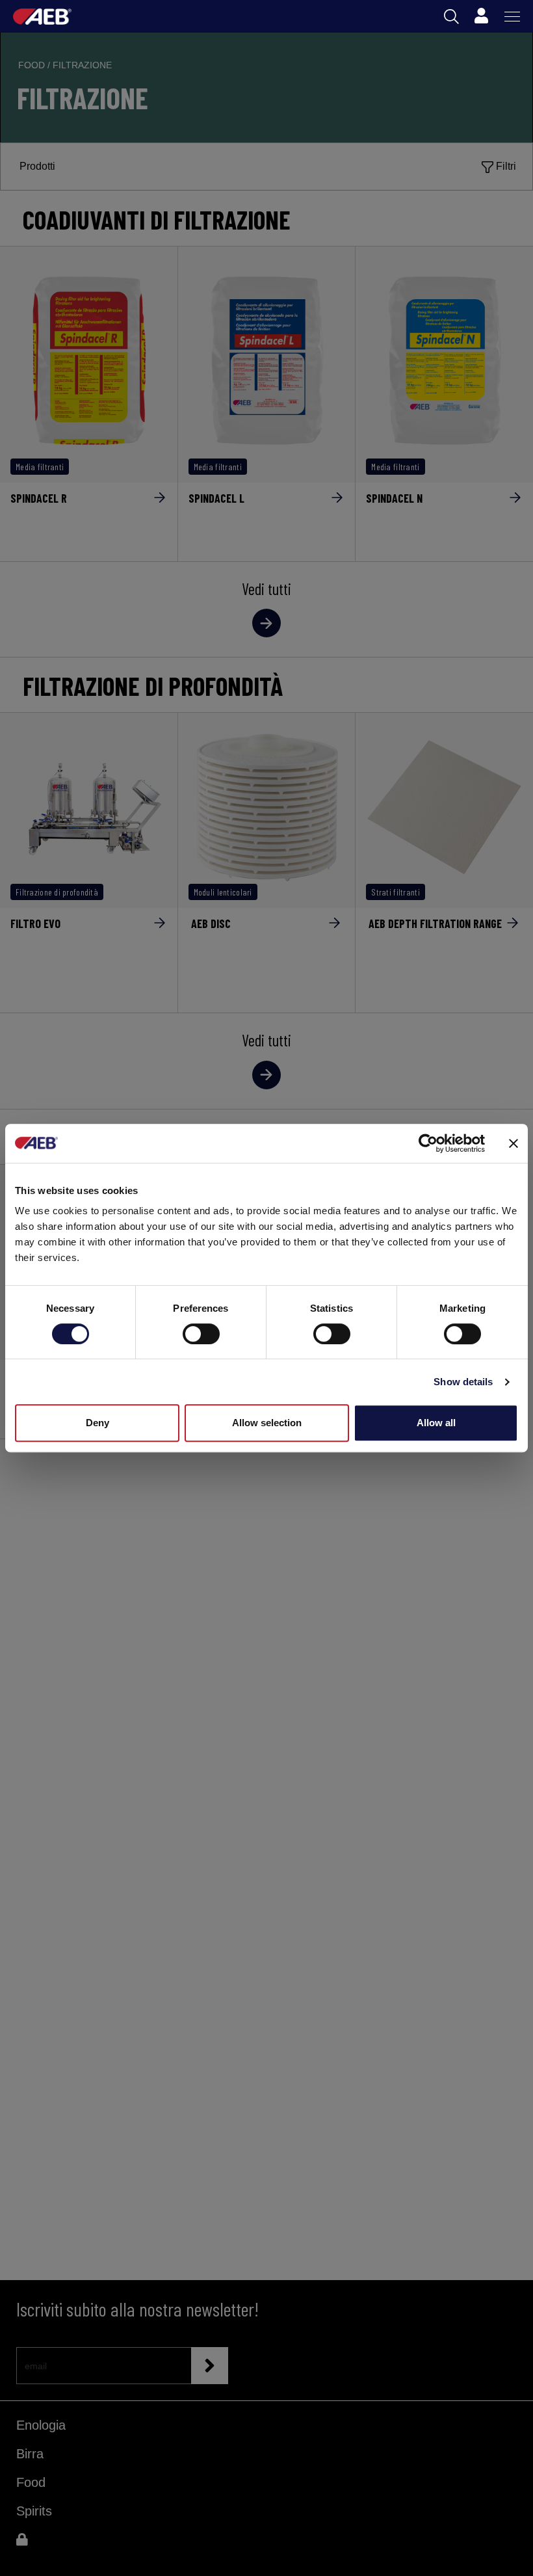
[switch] (201, 1334)
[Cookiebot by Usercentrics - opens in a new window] (428, 1143)
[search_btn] (451, 17)
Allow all (436, 1423)
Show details (463, 1382)
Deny (97, 1423)
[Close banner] (513, 1143)
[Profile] (481, 16)
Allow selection (267, 1423)
